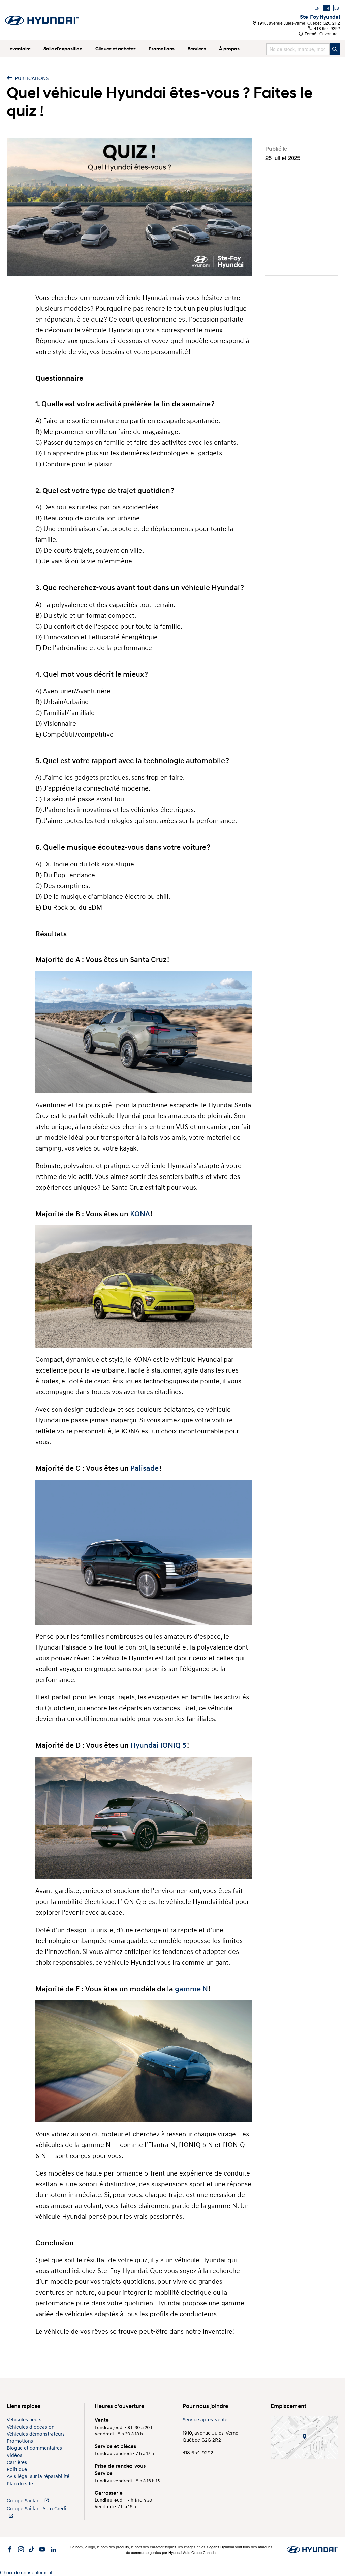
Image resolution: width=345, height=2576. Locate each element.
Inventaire (20, 49)
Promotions (162, 49)
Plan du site (20, 2484)
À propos (229, 49)
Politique (17, 2470)
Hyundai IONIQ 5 (158, 1746)
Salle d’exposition (63, 49)
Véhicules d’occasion (30, 2427)
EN (317, 8)
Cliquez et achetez (116, 49)
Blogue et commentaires (34, 2448)
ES (337, 8)
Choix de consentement (26, 2572)
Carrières (17, 2462)
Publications (31, 78)
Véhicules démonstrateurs (36, 2434)
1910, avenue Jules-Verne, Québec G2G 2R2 (298, 23)
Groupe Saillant (25, 2501)
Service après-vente (205, 2420)
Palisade (145, 1469)
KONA (140, 1214)
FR (327, 8)
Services (197, 49)
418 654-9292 (326, 28)
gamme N (191, 1989)
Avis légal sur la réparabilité (38, 2477)
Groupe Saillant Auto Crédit (37, 2509)
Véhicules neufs (24, 2420)
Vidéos (14, 2455)
